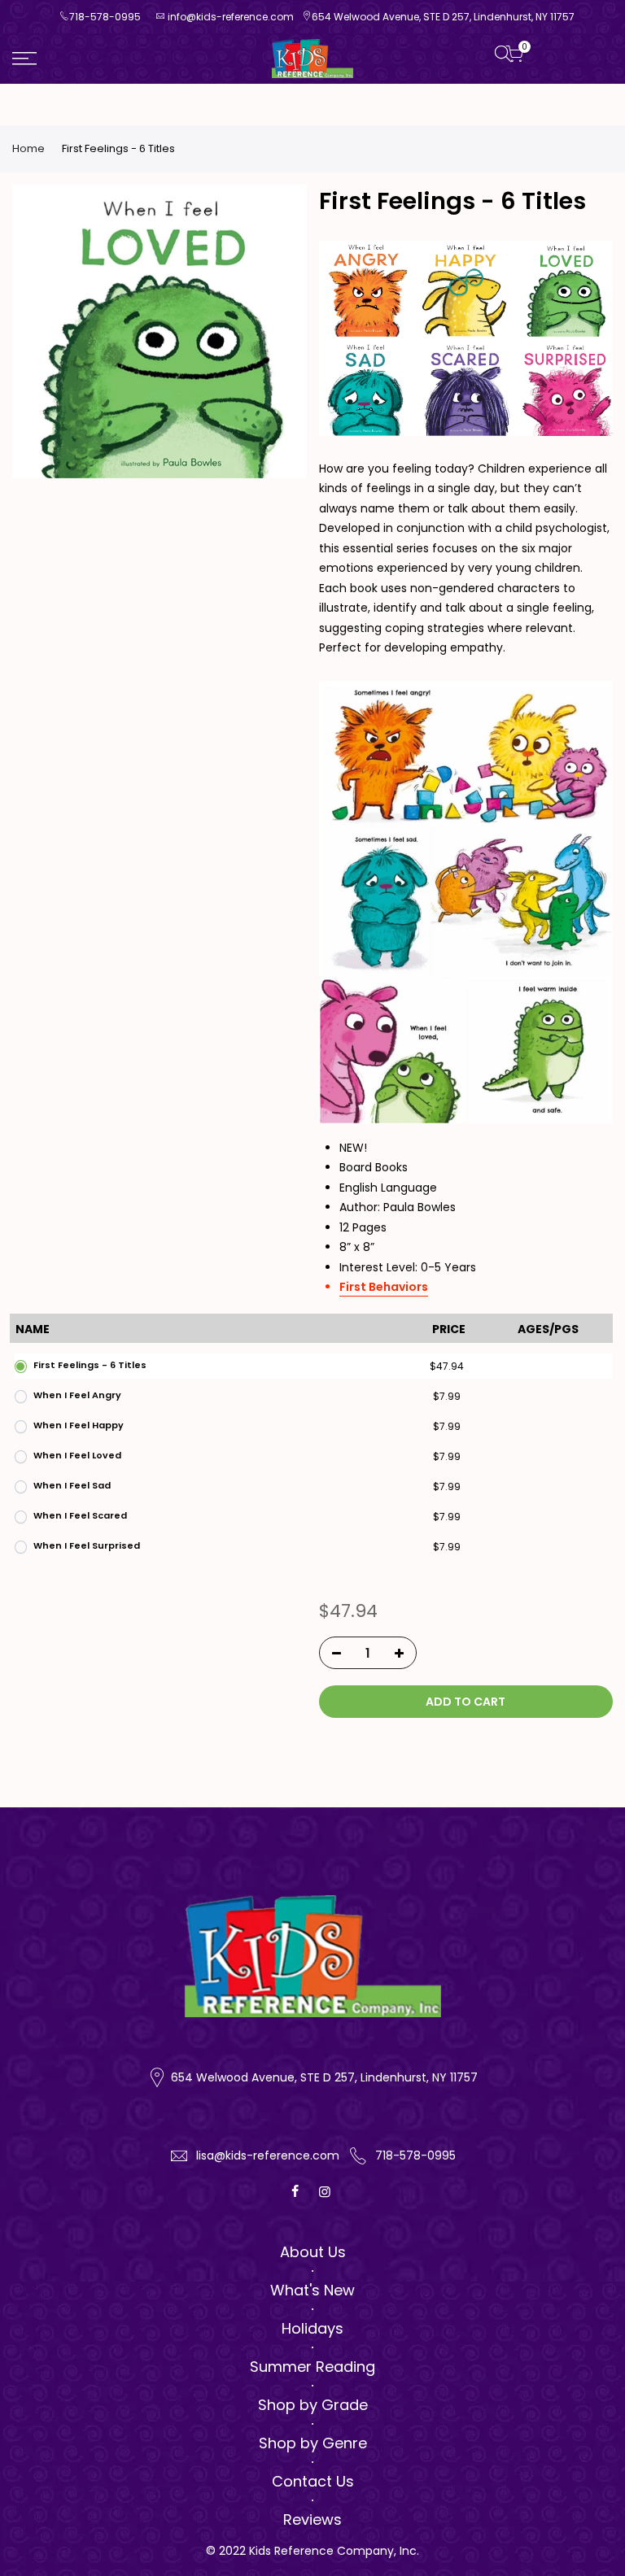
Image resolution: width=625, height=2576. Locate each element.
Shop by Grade (313, 2405)
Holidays (312, 2328)
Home (28, 149)
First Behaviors (384, 1287)
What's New (312, 2290)
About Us (313, 2252)
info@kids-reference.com (231, 17)
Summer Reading (312, 2367)
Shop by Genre (313, 2443)
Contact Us (313, 2481)
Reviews (312, 2519)
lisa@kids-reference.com (268, 2155)
